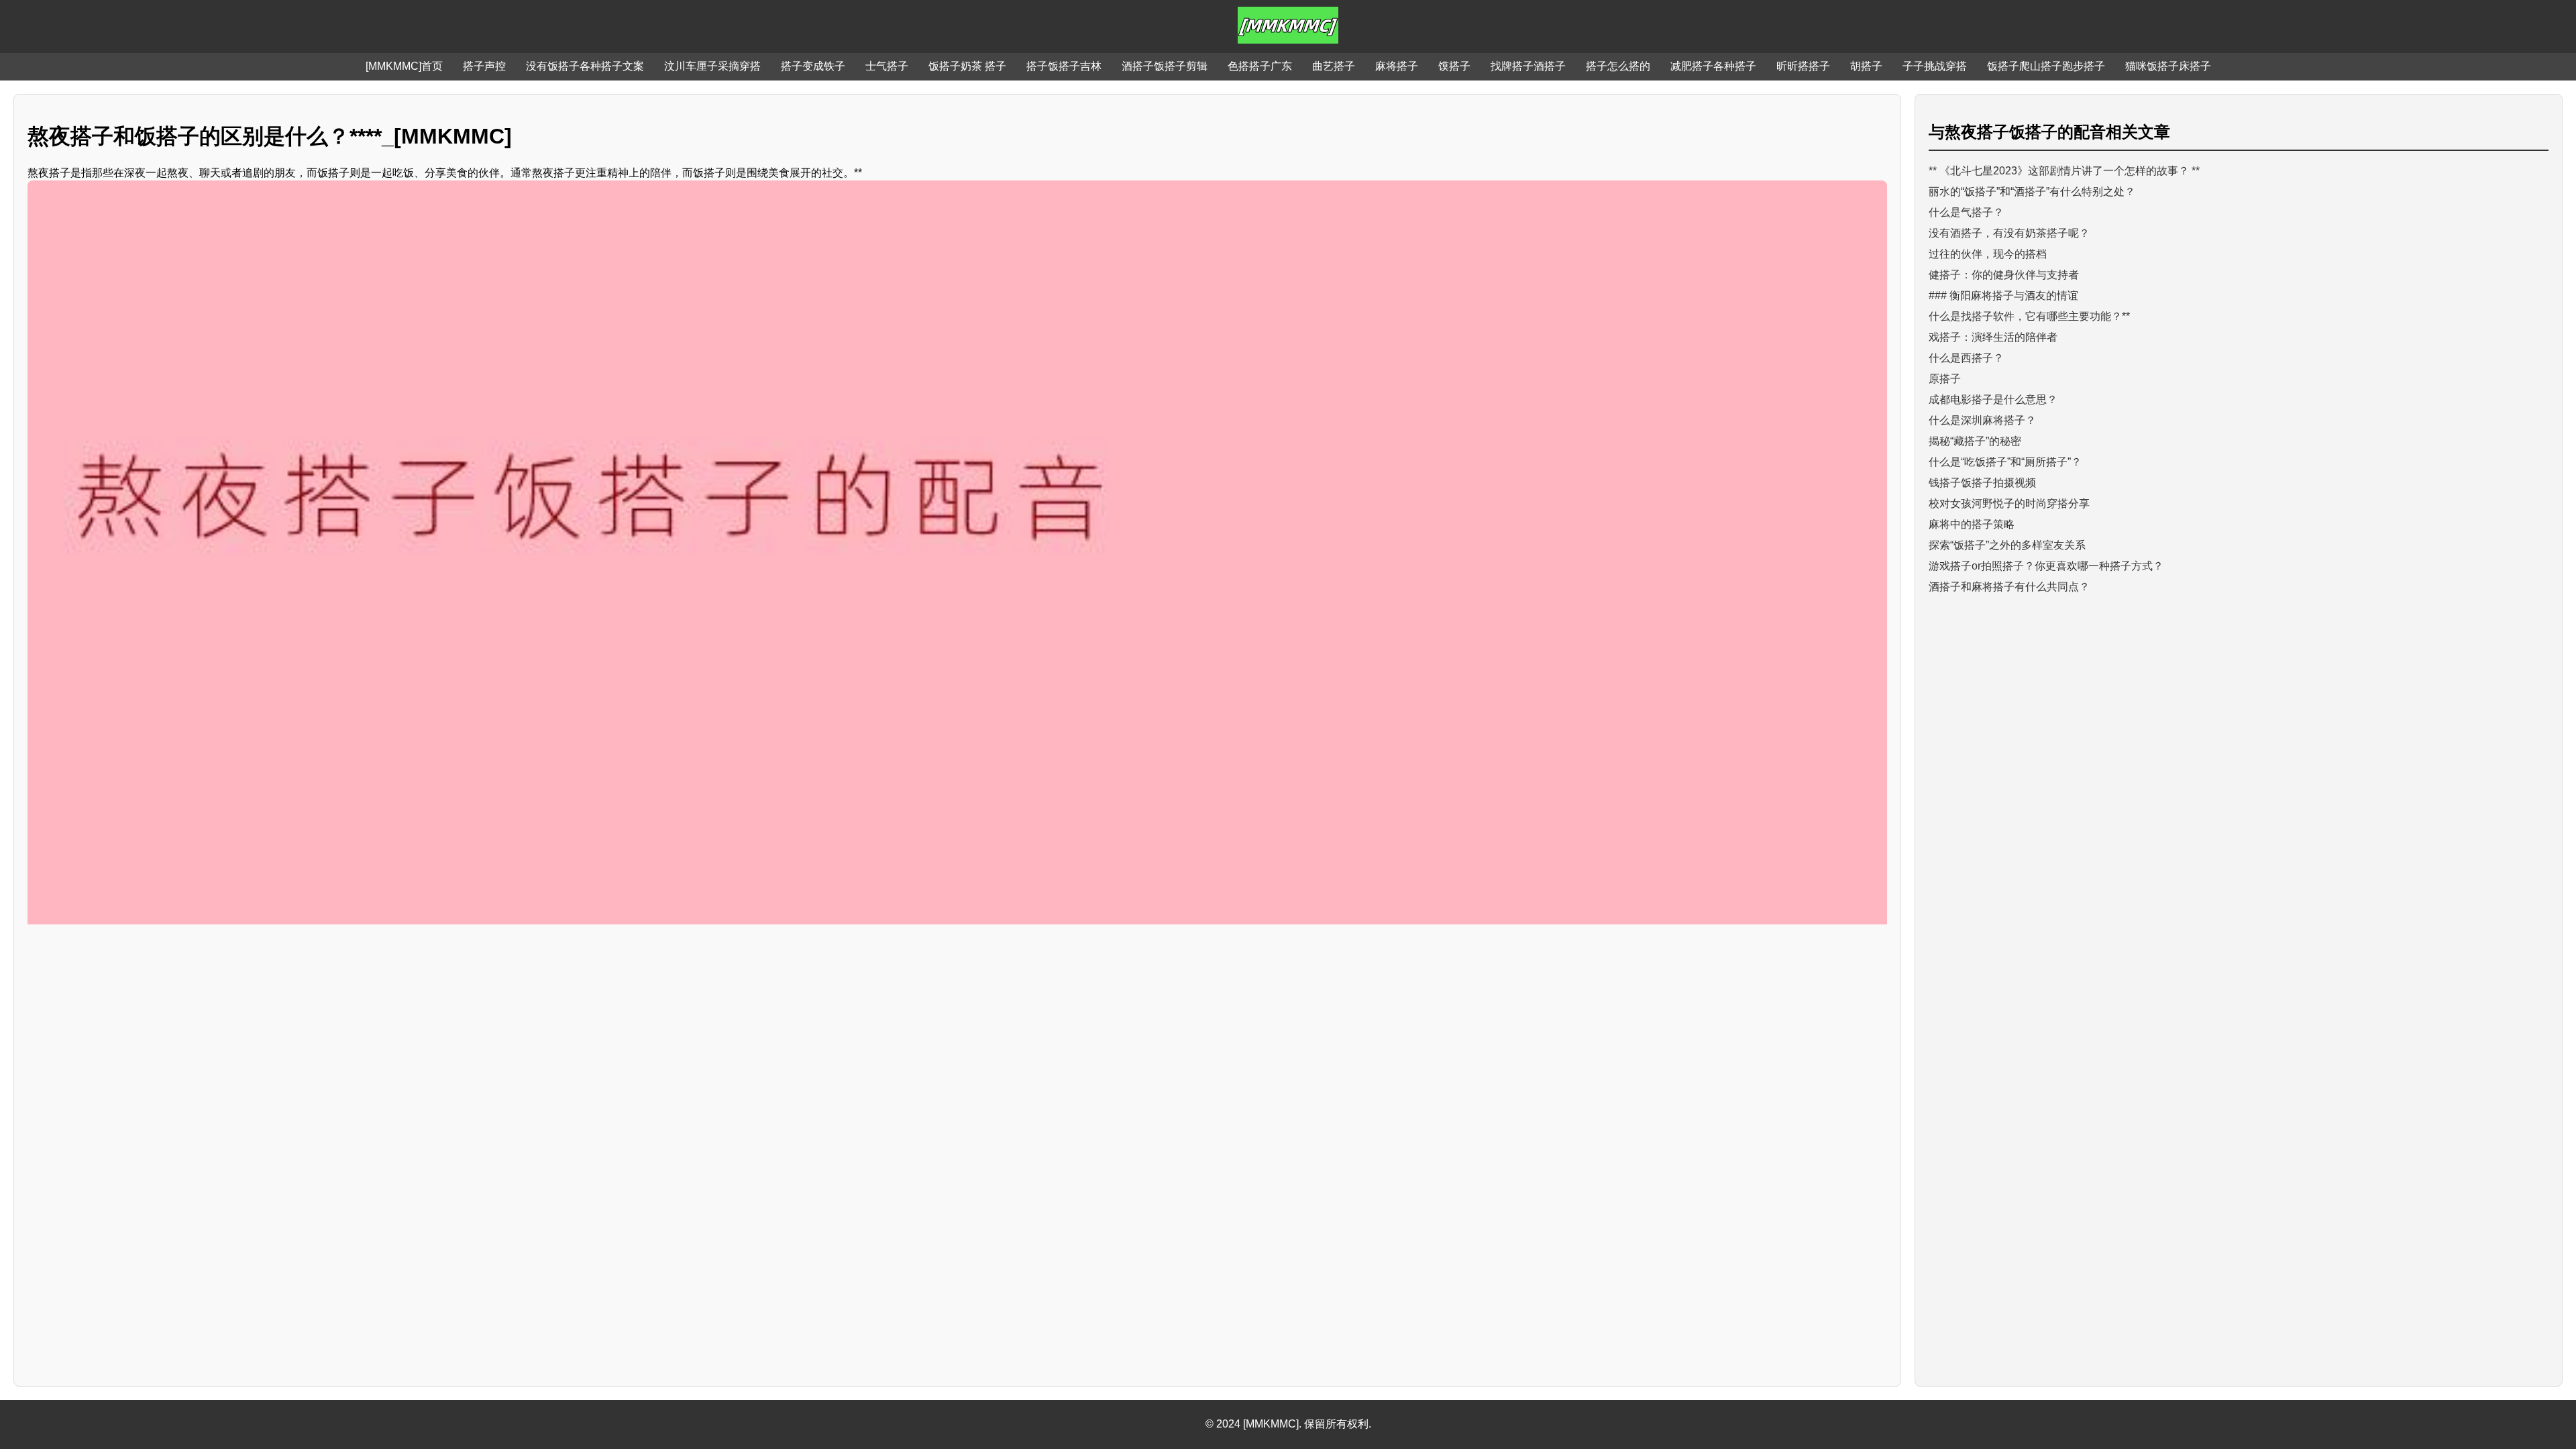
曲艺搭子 (1334, 66)
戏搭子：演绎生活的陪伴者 (1993, 337)
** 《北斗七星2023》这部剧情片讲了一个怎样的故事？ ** (2064, 171)
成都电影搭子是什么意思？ (1993, 399)
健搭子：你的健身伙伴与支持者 (2004, 275)
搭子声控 (484, 66)
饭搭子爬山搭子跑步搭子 (2046, 66)
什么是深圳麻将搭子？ (1982, 420)
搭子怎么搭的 (1618, 66)
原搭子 (1945, 379)
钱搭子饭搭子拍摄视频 (1982, 483)
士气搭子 (887, 66)
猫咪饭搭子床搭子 (2168, 66)
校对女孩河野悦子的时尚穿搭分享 (2009, 503)
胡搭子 (1866, 66)
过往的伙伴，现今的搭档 (1988, 254)
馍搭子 (1454, 66)
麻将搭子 (1397, 66)
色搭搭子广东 (1260, 66)
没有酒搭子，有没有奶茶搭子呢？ (2009, 233)
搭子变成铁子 (813, 66)
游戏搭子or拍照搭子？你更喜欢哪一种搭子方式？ (2046, 566)
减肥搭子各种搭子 (1713, 66)
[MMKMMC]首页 (404, 66)
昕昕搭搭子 (1803, 66)
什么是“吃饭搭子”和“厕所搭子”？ (2005, 462)
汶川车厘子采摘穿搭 (712, 66)
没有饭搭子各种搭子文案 (585, 66)
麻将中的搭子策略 (1972, 524)
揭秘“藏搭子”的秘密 (1975, 441)
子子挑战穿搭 (1935, 66)
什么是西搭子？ (1966, 358)
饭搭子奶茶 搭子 (967, 66)
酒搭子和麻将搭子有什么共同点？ (2009, 587)
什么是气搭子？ (1966, 212)
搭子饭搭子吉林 (1064, 66)
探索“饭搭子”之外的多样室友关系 (2007, 545)
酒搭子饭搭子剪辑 (1165, 66)
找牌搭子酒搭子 (1528, 66)
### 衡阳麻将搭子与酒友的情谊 (2003, 296)
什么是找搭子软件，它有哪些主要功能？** (2029, 316)
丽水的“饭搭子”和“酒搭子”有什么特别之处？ (2032, 192)
